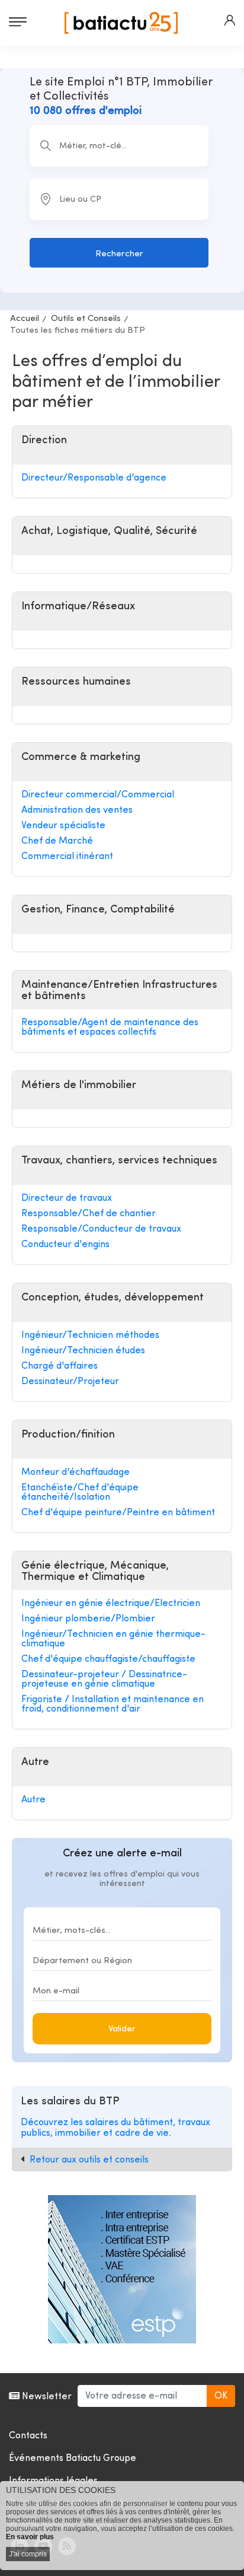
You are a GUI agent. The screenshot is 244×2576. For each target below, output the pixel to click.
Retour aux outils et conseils (89, 2160)
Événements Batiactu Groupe (73, 2459)
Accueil (25, 319)
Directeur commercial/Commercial (98, 795)
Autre (33, 1800)
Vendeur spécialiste (63, 826)
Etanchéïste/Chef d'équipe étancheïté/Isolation (80, 1493)
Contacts (28, 2436)
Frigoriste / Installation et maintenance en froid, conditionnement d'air (113, 1704)
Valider (122, 2029)
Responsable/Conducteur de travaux (101, 1229)
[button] (230, 20)
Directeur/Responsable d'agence (94, 478)
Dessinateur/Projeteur (70, 1382)
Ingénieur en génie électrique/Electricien (111, 1604)
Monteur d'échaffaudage (76, 1473)
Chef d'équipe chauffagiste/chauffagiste (108, 1659)
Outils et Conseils (86, 319)
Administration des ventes (77, 810)
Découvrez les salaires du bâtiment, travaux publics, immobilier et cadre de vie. (115, 2128)
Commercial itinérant (67, 857)
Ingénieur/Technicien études (83, 1351)
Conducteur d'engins (65, 1245)
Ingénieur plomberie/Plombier (88, 1619)
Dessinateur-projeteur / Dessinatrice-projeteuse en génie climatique (104, 1680)
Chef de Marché (57, 841)
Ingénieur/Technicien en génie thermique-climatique (113, 1639)
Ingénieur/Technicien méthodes (90, 1335)
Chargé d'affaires (60, 1366)
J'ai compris (28, 2554)
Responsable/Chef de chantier (89, 1214)
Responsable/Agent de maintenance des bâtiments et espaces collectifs (110, 1028)
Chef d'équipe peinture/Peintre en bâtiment (118, 1513)
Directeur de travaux (67, 1198)
